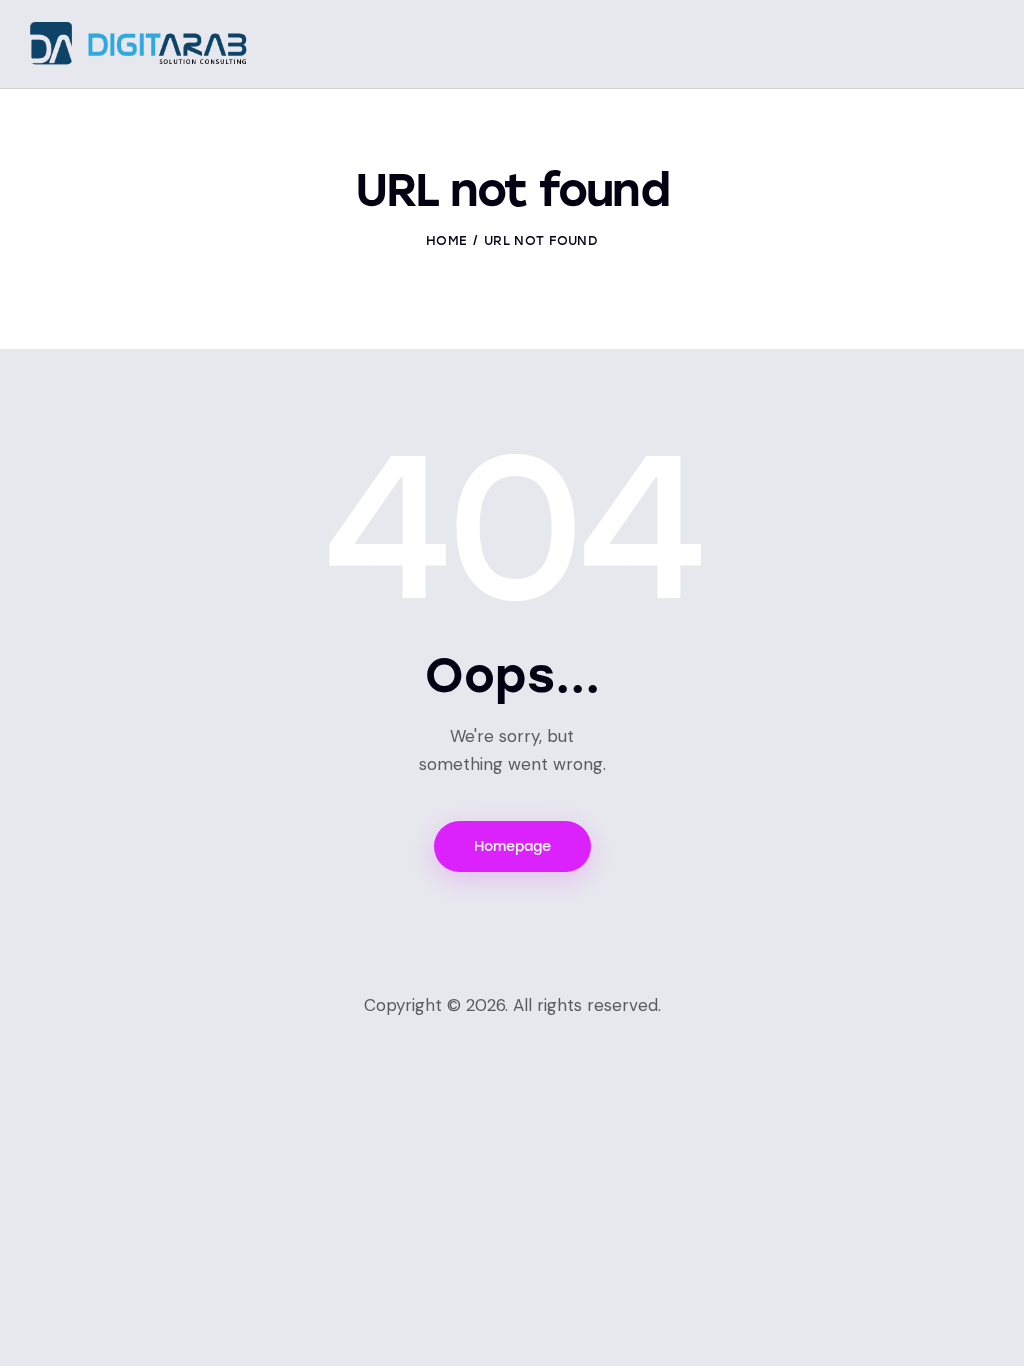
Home (446, 240)
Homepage (512, 846)
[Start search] (979, 47)
